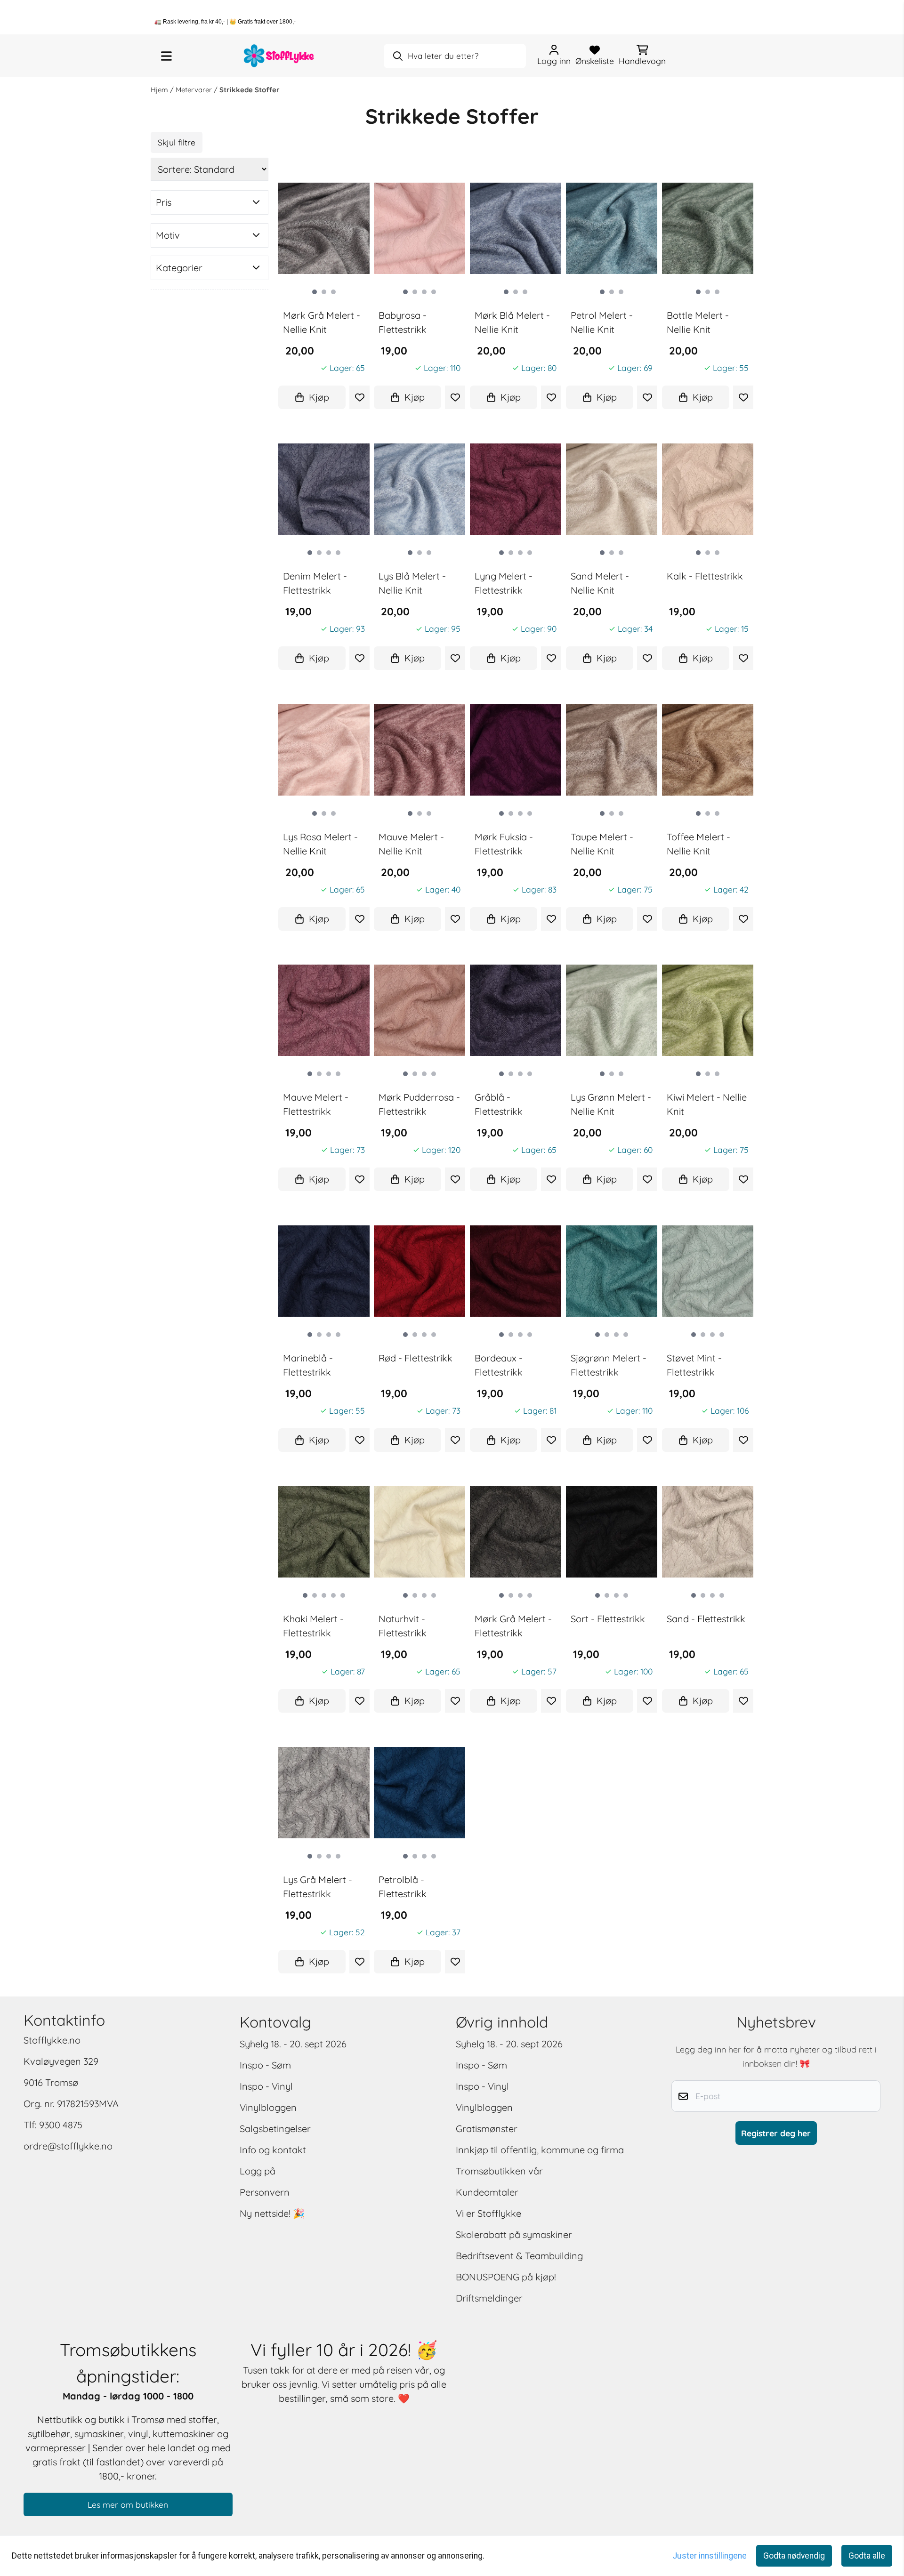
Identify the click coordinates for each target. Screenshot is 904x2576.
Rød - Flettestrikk (416, 1358)
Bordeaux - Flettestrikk (499, 1365)
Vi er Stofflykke (488, 2213)
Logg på (258, 2171)
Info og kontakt (273, 2150)
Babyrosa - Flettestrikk (403, 322)
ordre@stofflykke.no (68, 2146)
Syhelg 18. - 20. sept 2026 (293, 2044)
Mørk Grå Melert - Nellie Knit (322, 322)
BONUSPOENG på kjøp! (506, 2277)
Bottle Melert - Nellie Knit (698, 322)
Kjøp (319, 397)
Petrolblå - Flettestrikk (403, 1887)
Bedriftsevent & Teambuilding (519, 2256)
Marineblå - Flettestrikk (308, 1365)
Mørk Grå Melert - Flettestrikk (513, 1626)
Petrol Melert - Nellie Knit (602, 322)
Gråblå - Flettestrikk (499, 1104)
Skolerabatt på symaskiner (514, 2234)
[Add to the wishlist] (359, 397)
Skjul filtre (177, 142)
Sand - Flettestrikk (706, 1619)
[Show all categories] (166, 56)
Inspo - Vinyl (266, 2086)
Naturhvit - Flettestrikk (403, 1626)
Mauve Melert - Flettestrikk (316, 1104)
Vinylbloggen (268, 2107)
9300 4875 (61, 2125)
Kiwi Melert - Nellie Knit (707, 1104)
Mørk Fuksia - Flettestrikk (504, 844)
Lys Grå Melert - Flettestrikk (318, 1887)
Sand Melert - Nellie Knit (600, 583)
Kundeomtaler (487, 2192)
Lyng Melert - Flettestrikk (504, 583)
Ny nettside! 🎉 (272, 2213)
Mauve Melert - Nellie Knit (411, 844)
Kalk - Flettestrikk (705, 576)
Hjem (160, 90)
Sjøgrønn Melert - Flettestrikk (609, 1365)
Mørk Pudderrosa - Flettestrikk (419, 1104)
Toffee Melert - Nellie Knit (698, 844)
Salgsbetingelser (275, 2129)
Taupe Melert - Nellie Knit (602, 844)
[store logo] (279, 56)
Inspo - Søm (265, 2065)
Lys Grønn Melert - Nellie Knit (611, 1104)
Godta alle (867, 2556)
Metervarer (195, 90)
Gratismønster (487, 2129)
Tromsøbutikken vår (499, 2171)
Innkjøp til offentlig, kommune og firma (540, 2150)
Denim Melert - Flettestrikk (315, 583)
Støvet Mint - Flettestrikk (694, 1365)
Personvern (265, 2192)
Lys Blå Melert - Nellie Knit (412, 583)
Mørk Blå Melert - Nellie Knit (512, 322)
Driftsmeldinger (489, 2298)
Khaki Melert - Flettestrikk (313, 1626)
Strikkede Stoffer (250, 90)
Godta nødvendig (794, 2556)
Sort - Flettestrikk (608, 1619)
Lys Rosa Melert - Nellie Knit (320, 844)
